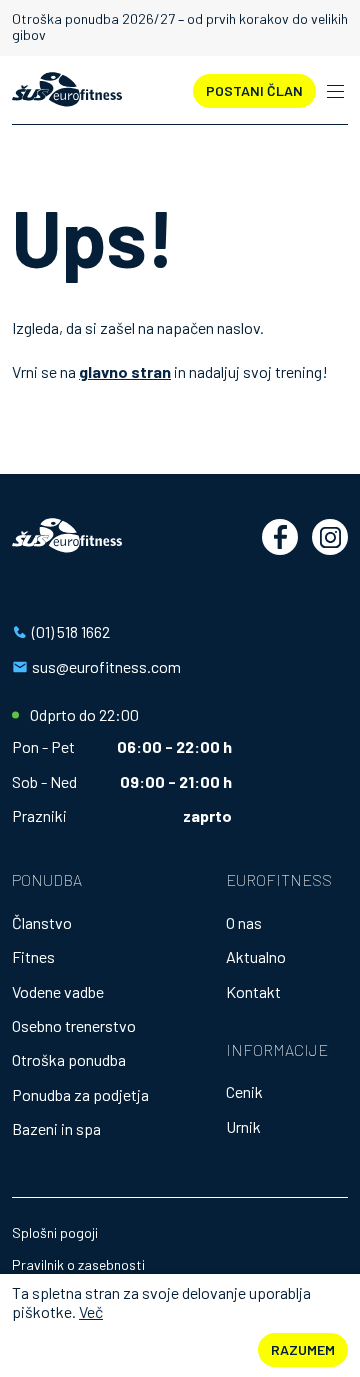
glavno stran (125, 371)
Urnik (243, 1126)
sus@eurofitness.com (106, 666)
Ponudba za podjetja (80, 1094)
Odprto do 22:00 (84, 715)
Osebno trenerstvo (74, 1025)
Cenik (244, 1091)
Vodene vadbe (58, 991)
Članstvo (42, 922)
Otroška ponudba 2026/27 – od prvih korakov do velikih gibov (180, 27)
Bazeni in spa (56, 1128)
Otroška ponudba (69, 1059)
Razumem (303, 1349)
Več (91, 1311)
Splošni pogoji (55, 1232)
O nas (244, 922)
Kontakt (253, 991)
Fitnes (33, 956)
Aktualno (256, 956)
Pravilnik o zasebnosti (78, 1264)
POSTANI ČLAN (254, 90)
